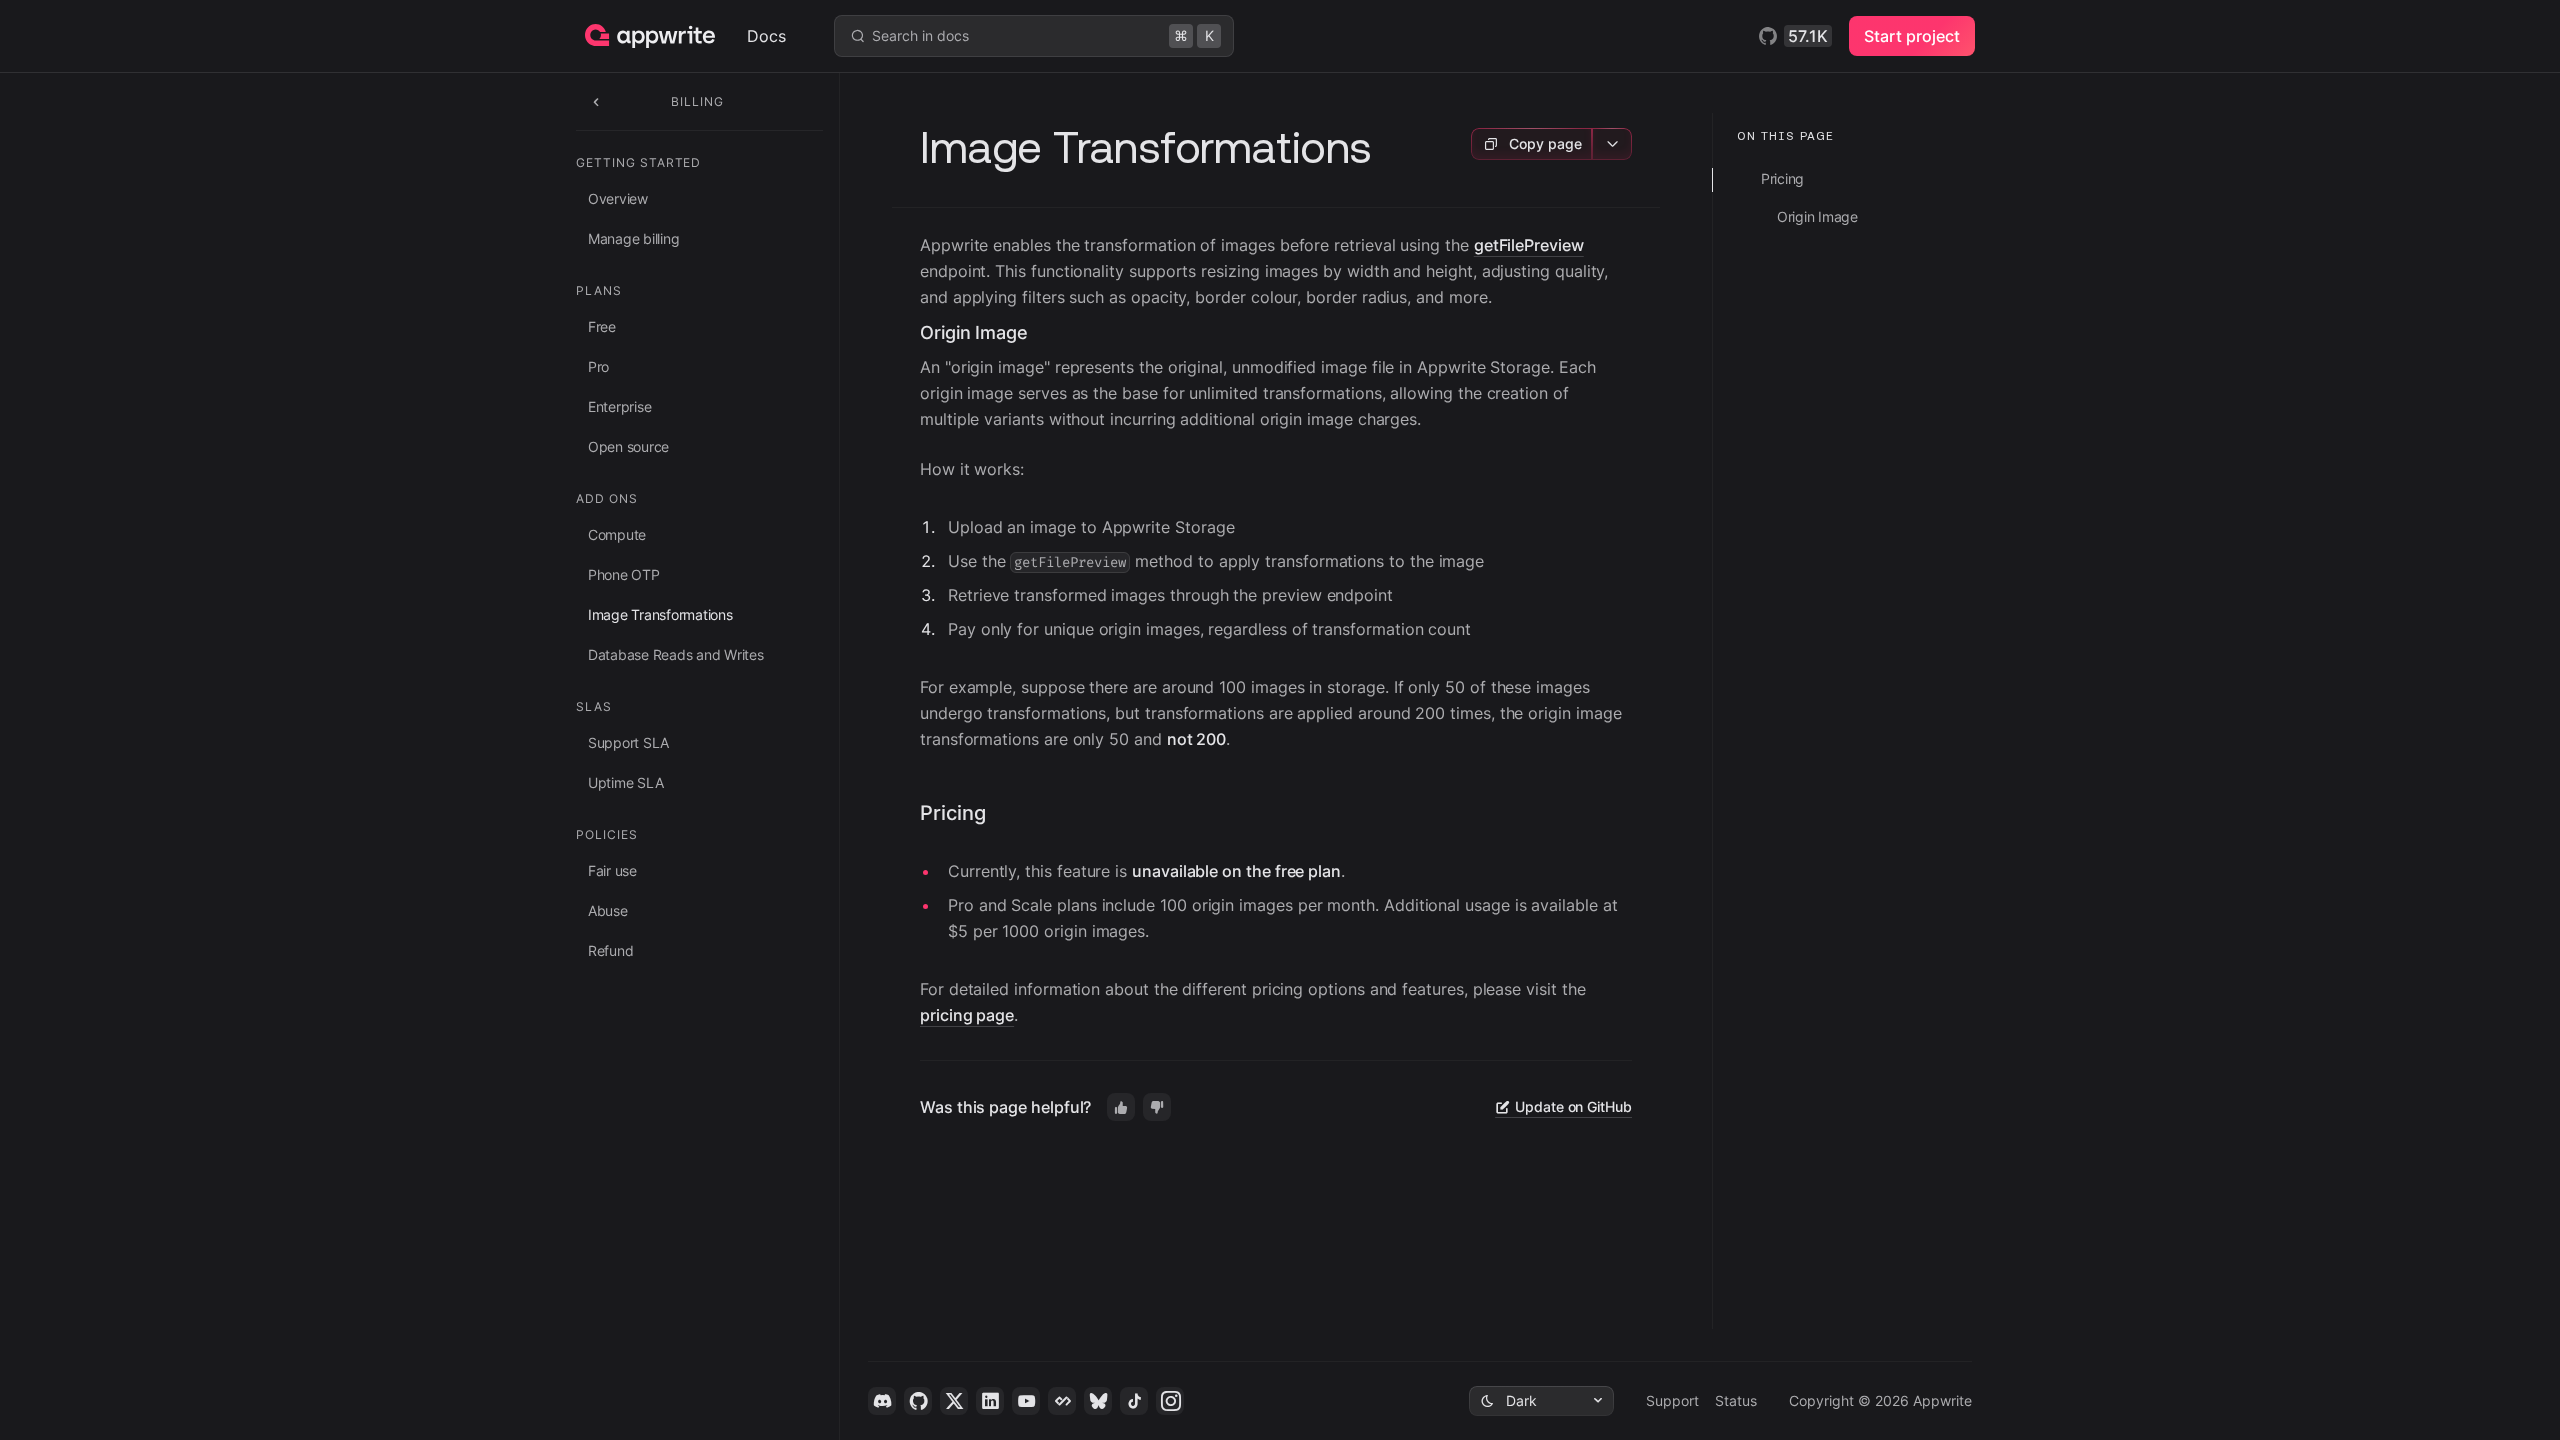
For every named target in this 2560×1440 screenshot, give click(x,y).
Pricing (953, 813)
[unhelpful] (1157, 1107)
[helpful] (1121, 1107)
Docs (766, 36)
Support (1672, 1400)
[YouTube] (1026, 1401)
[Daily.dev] (1062, 1401)
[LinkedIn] (990, 1401)
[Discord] (882, 1401)
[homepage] (666, 36)
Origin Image (974, 332)
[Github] (918, 1401)
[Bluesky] (1098, 1401)
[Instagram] (1170, 1401)
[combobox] (1541, 1401)
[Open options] (1612, 144)
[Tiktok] (1134, 1401)
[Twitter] (954, 1401)
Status (1736, 1400)
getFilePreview (1529, 245)
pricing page (967, 1015)
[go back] (596, 101)
